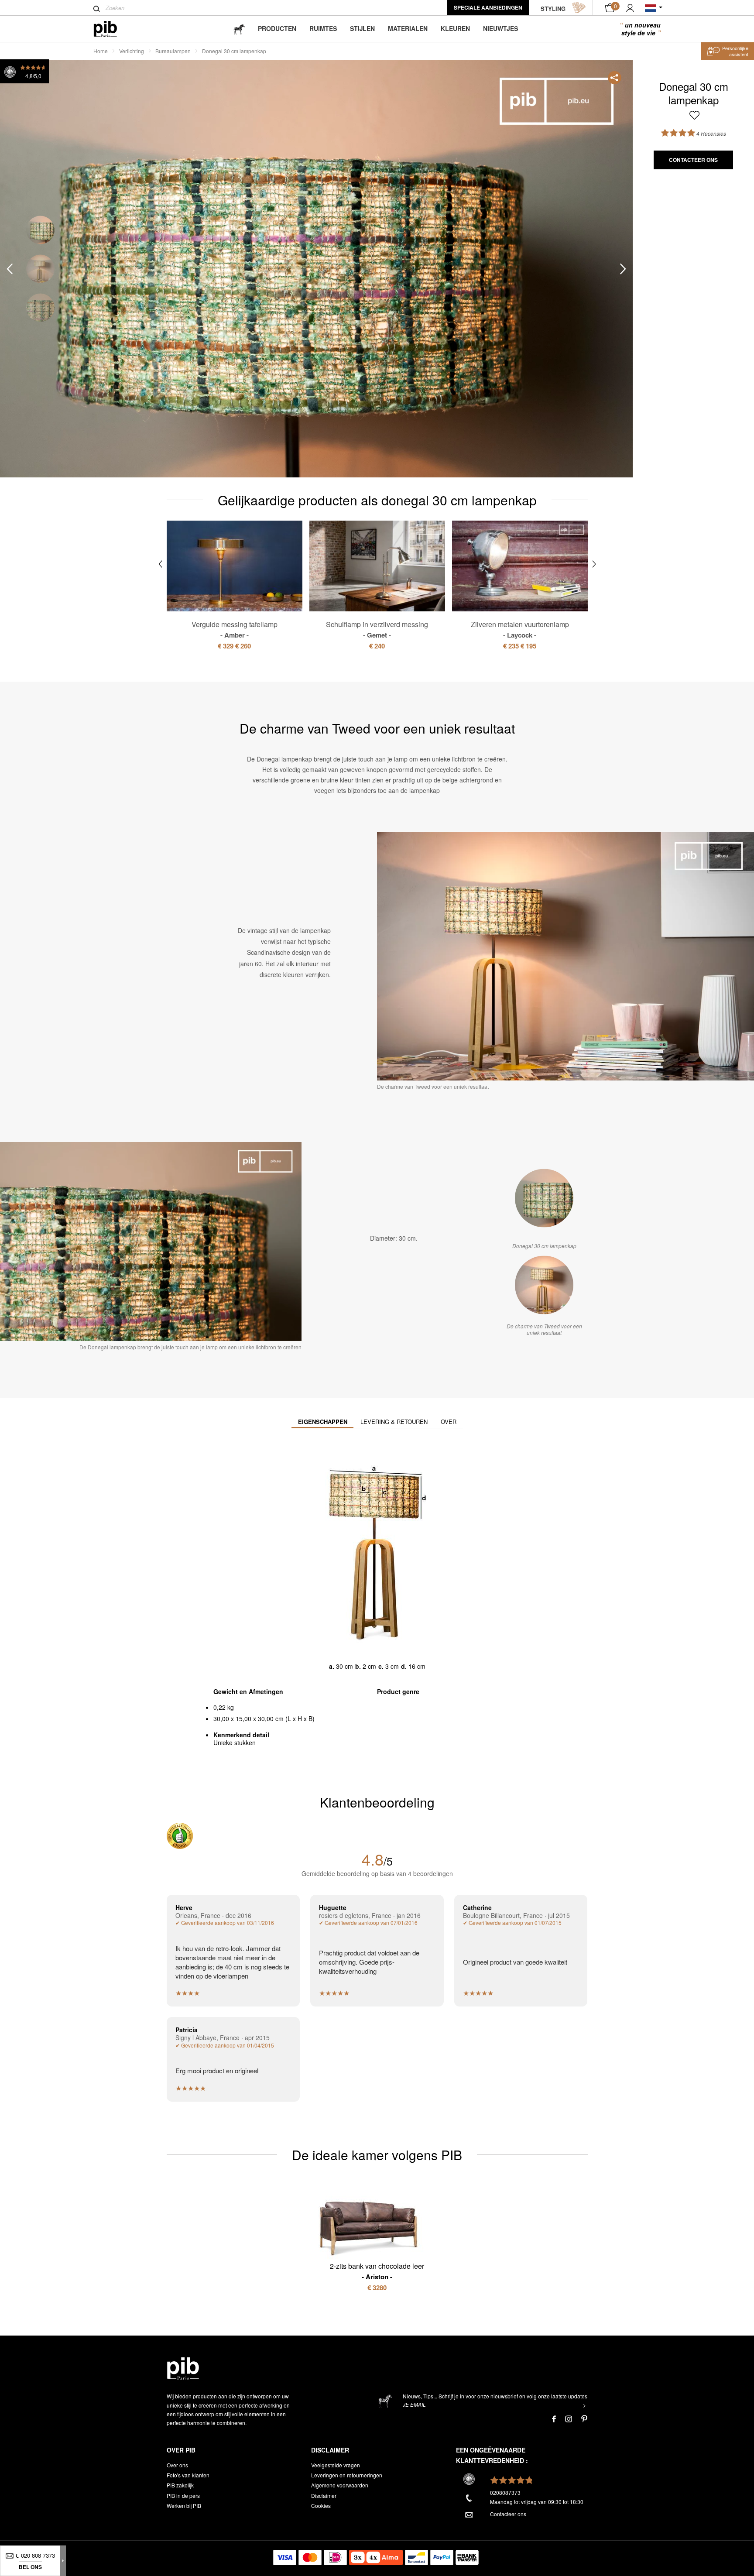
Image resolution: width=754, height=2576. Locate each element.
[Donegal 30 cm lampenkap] (544, 1198)
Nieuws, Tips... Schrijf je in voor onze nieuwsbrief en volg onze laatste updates (495, 2396)
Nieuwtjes (500, 28)
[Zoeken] (97, 9)
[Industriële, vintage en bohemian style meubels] (112, 29)
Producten (277, 28)
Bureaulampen (173, 51)
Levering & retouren (394, 1422)
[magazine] (239, 29)
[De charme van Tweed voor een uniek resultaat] (544, 1285)
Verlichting (132, 51)
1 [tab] (40, 230)
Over (449, 1422)
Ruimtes (323, 28)
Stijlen (362, 28)
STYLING (553, 9)
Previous (10, 269)
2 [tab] (40, 269)
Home (101, 51)
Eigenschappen (323, 1422)
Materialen (408, 28)
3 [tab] (40, 308)
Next (623, 269)
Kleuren (455, 28)
